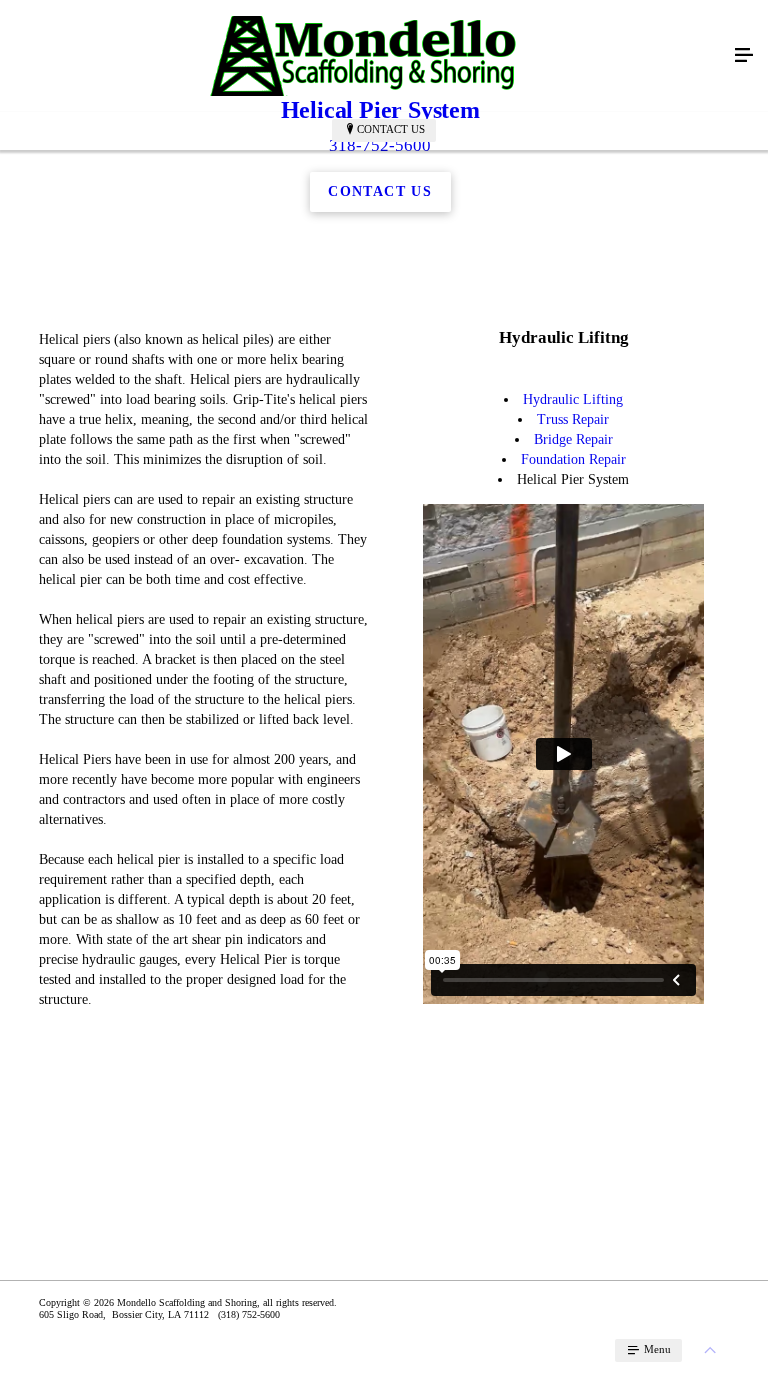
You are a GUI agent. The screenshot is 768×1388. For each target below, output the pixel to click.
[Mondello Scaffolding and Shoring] (364, 56)
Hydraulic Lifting (573, 399)
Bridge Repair (573, 439)
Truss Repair (573, 419)
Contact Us (391, 129)
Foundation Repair (573, 459)
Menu (656, 1349)
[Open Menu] (744, 56)
